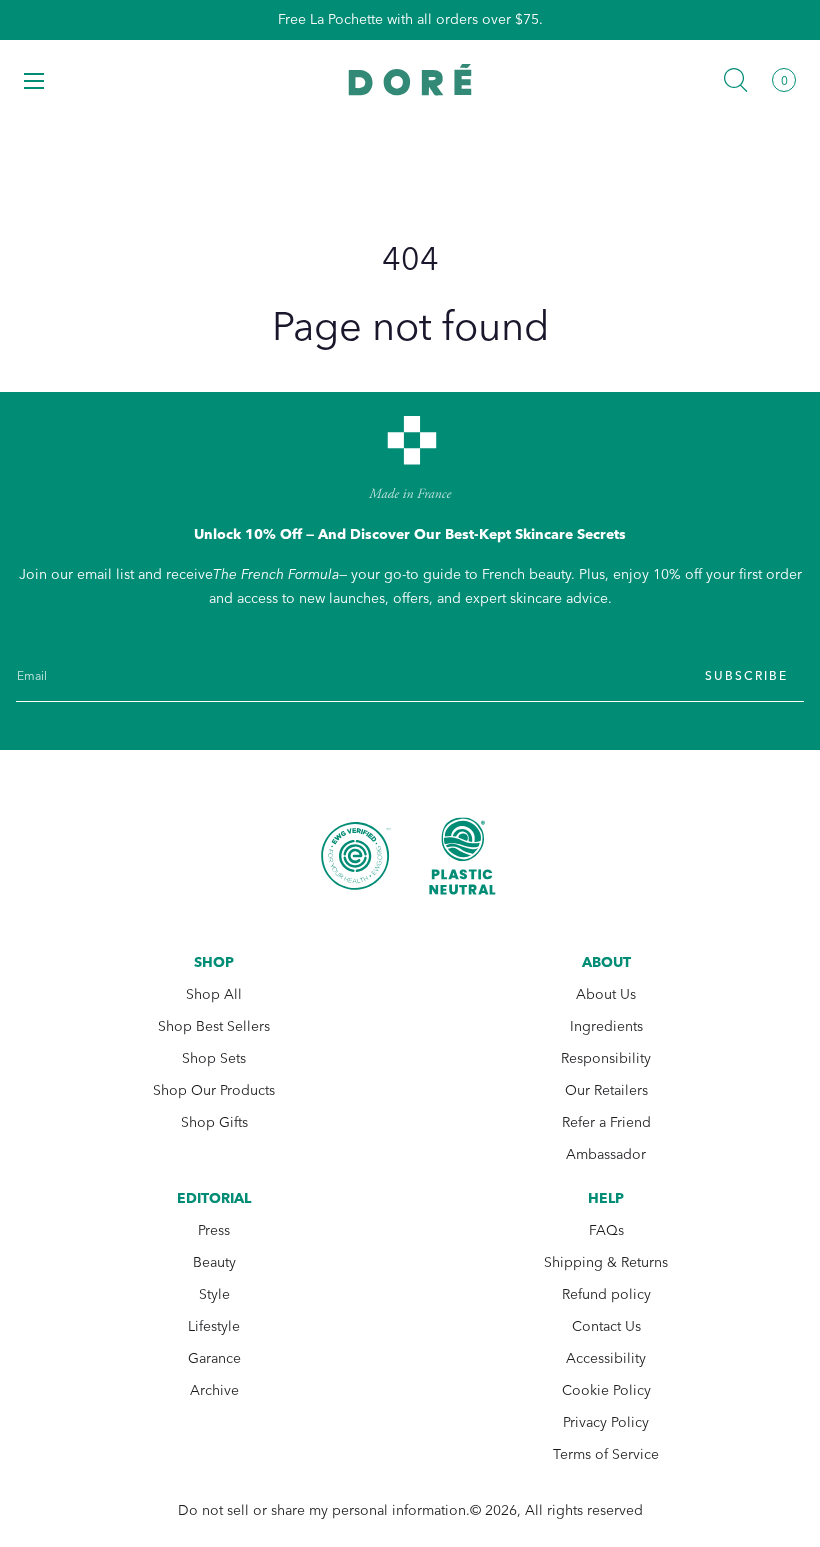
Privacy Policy (606, 1422)
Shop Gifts (214, 1122)
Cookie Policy (606, 1390)
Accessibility (606, 1358)
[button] (34, 80)
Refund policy (606, 1294)
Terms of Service (606, 1454)
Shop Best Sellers (214, 1026)
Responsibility (606, 1058)
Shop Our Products (214, 1090)
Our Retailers (606, 1090)
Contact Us (606, 1326)
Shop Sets (214, 1058)
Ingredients (606, 1026)
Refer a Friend (606, 1122)
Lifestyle (214, 1326)
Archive (214, 1390)
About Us (606, 994)
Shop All (214, 994)
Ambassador (606, 1154)
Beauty (214, 1262)
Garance (214, 1358)
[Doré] (410, 79)
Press (214, 1230)
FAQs (606, 1230)
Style (214, 1294)
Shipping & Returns (606, 1262)
